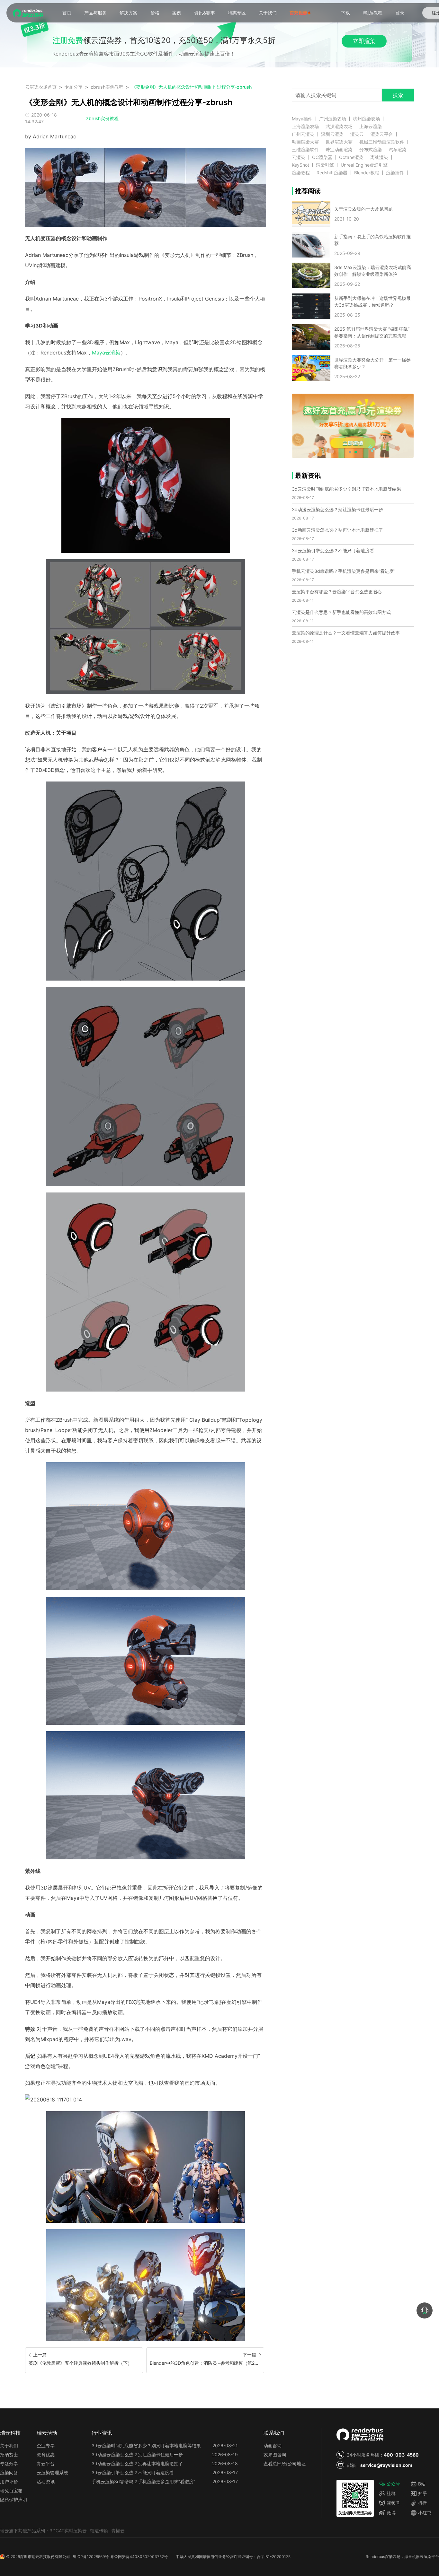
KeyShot (300, 165)
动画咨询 (273, 2445)
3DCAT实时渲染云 (68, 2531)
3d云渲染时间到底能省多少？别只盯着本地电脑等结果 (346, 489)
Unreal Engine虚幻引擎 (364, 165)
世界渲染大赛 (339, 142)
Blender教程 (367, 173)
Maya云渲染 (106, 353)
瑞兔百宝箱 (11, 2490)
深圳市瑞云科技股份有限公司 (45, 2557)
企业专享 (46, 2445)
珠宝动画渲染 (339, 150)
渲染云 (357, 134)
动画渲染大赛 (305, 142)
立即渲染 (364, 41)
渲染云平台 (382, 134)
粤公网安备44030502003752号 (139, 2557)
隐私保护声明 (13, 2499)
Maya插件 (302, 119)
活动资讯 (46, 2481)
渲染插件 (395, 173)
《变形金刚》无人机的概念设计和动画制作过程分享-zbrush (192, 87)
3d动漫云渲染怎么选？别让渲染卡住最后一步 (337, 509)
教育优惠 (46, 2454)
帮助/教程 (373, 13)
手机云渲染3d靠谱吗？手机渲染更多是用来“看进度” (344, 571)
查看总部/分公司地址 (285, 2463)
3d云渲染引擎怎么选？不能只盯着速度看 (333, 550)
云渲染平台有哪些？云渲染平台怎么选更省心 (337, 592)
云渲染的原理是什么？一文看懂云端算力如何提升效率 (346, 633)
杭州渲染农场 (366, 119)
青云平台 (46, 2463)
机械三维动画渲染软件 (382, 142)
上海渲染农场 (305, 127)
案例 (177, 13)
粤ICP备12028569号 (91, 2557)
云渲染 (299, 157)
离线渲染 (379, 157)
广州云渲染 (303, 134)
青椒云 (118, 2531)
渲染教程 (301, 173)
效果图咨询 (275, 2454)
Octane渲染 (351, 157)
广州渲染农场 (333, 119)
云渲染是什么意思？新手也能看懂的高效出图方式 (341, 612)
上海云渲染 (371, 127)
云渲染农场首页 (41, 87)
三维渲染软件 (305, 150)
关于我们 (268, 13)
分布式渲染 (371, 150)
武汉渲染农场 (339, 127)
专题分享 (74, 87)
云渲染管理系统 (52, 2472)
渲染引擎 (325, 165)
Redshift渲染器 (332, 173)
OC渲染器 (322, 157)
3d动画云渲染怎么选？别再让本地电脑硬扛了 (337, 530)
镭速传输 (99, 2531)
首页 (67, 13)
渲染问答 (9, 2472)
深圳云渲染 (332, 134)
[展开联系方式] (425, 2310)
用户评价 (9, 2481)
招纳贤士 (9, 2454)
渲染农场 (393, 2557)
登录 (400, 13)
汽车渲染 (398, 150)
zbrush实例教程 (107, 87)
